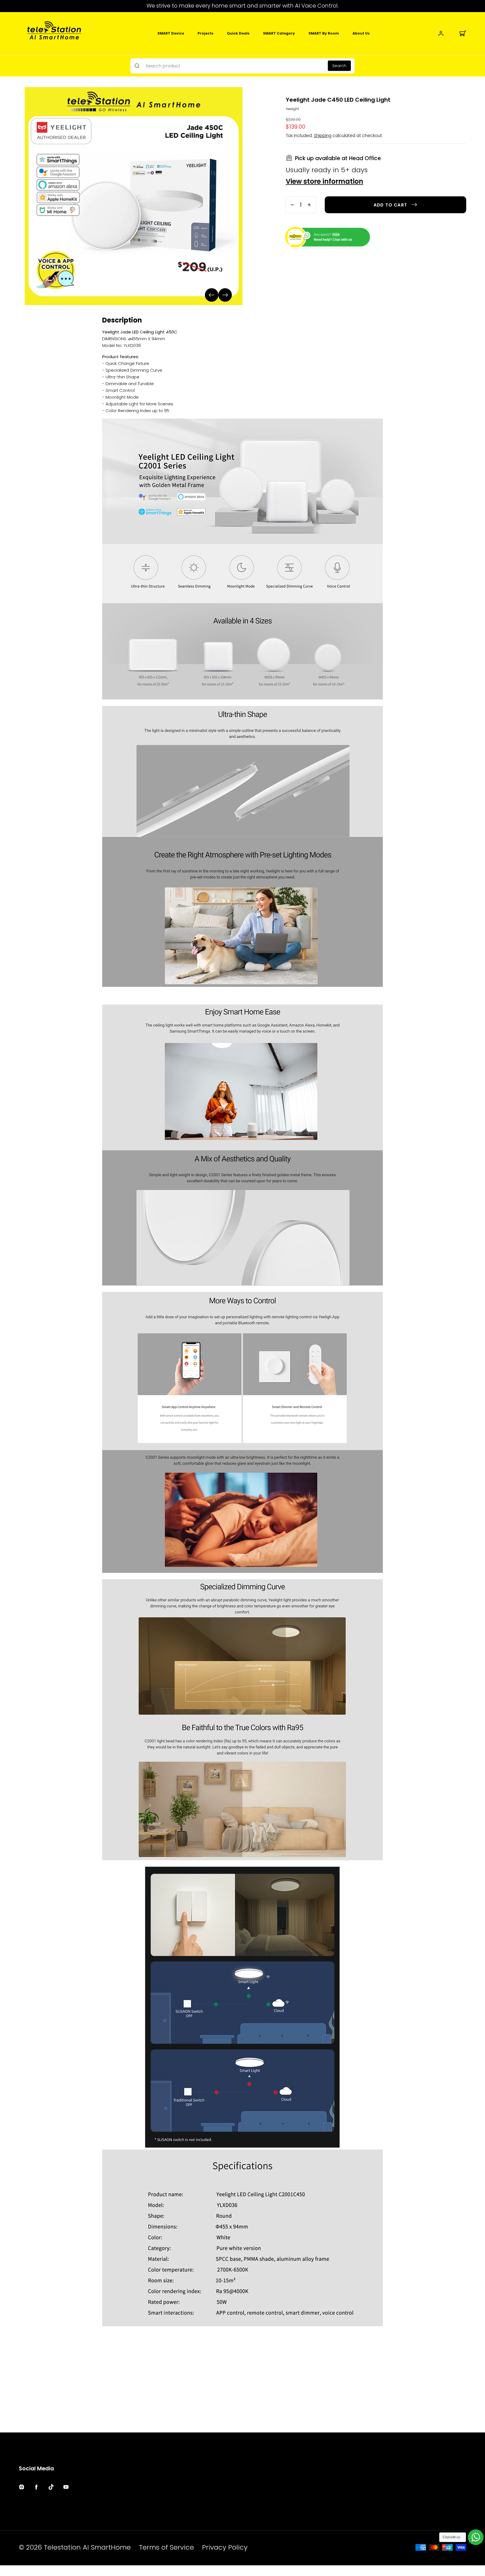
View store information (324, 182)
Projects (205, 33)
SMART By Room (324, 33)
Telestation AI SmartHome (87, 2547)
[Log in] (441, 33)
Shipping (323, 136)
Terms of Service (166, 2547)
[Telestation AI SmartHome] (54, 33)
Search (339, 66)
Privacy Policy (225, 2547)
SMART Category (279, 33)
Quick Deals (238, 33)
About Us (361, 33)
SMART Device (171, 33)
